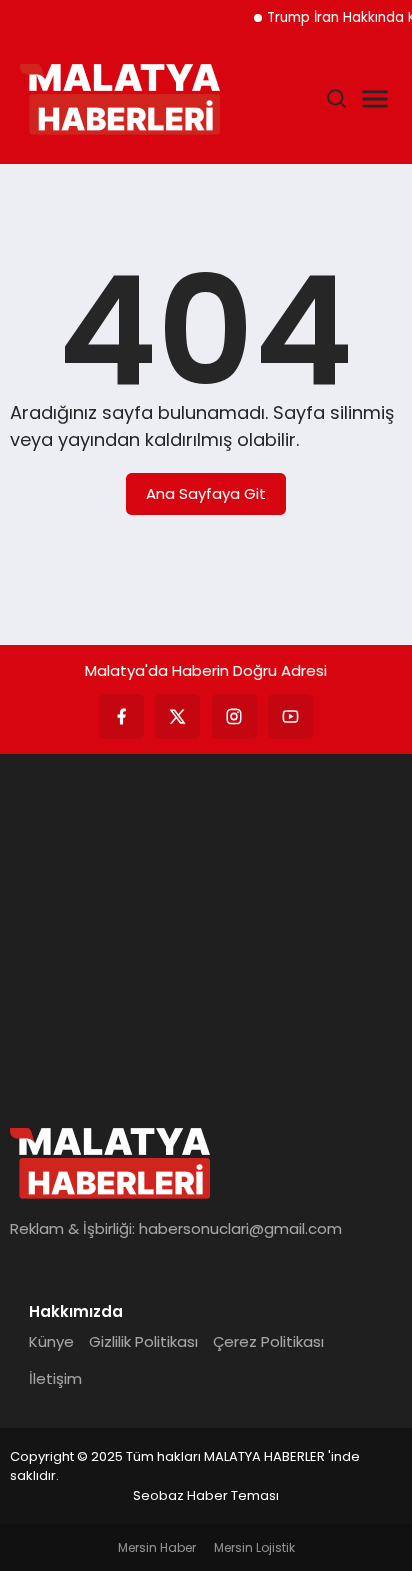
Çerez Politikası (268, 1341)
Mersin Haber (157, 1547)
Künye (51, 1341)
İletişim (55, 1378)
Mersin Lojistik (254, 1547)
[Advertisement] (206, 930)
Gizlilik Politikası (143, 1341)
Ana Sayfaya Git (206, 493)
